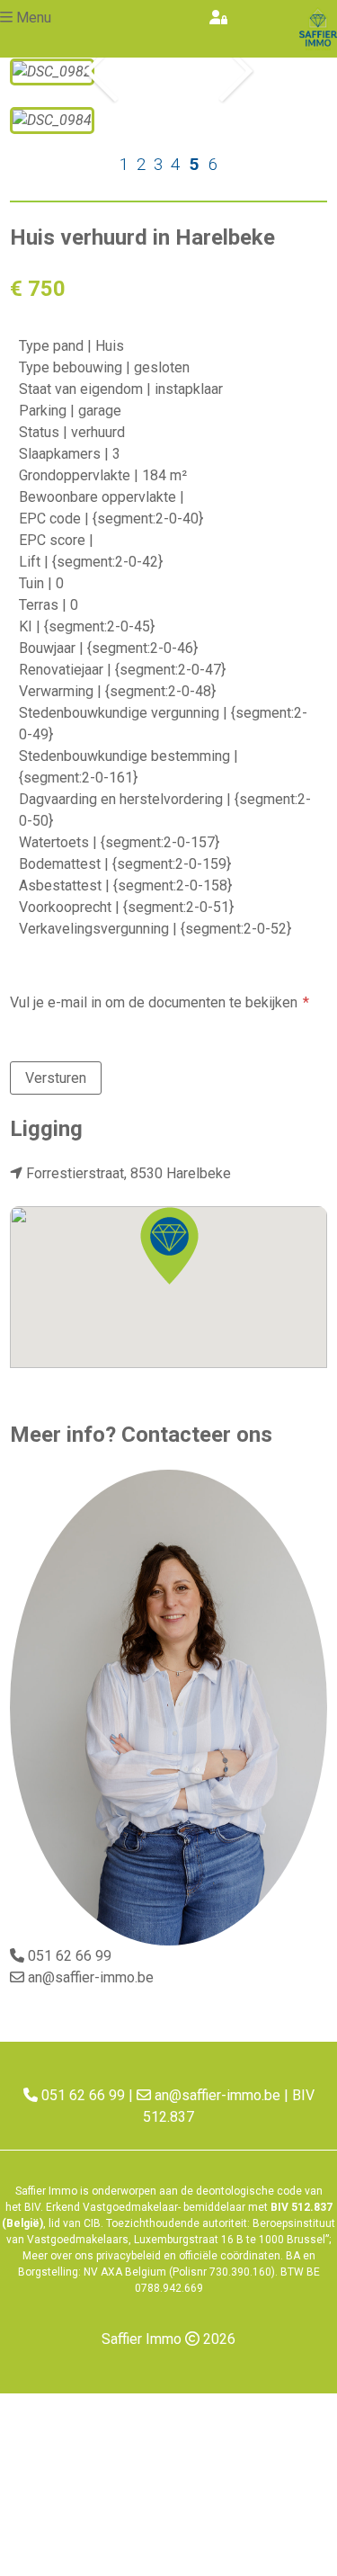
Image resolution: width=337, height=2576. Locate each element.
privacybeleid (129, 2256)
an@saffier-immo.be (91, 1977)
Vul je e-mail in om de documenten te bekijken (154, 1002)
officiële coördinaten (230, 2256)
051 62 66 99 (70, 1956)
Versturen (56, 1078)
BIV (32, 2207)
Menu (34, 18)
